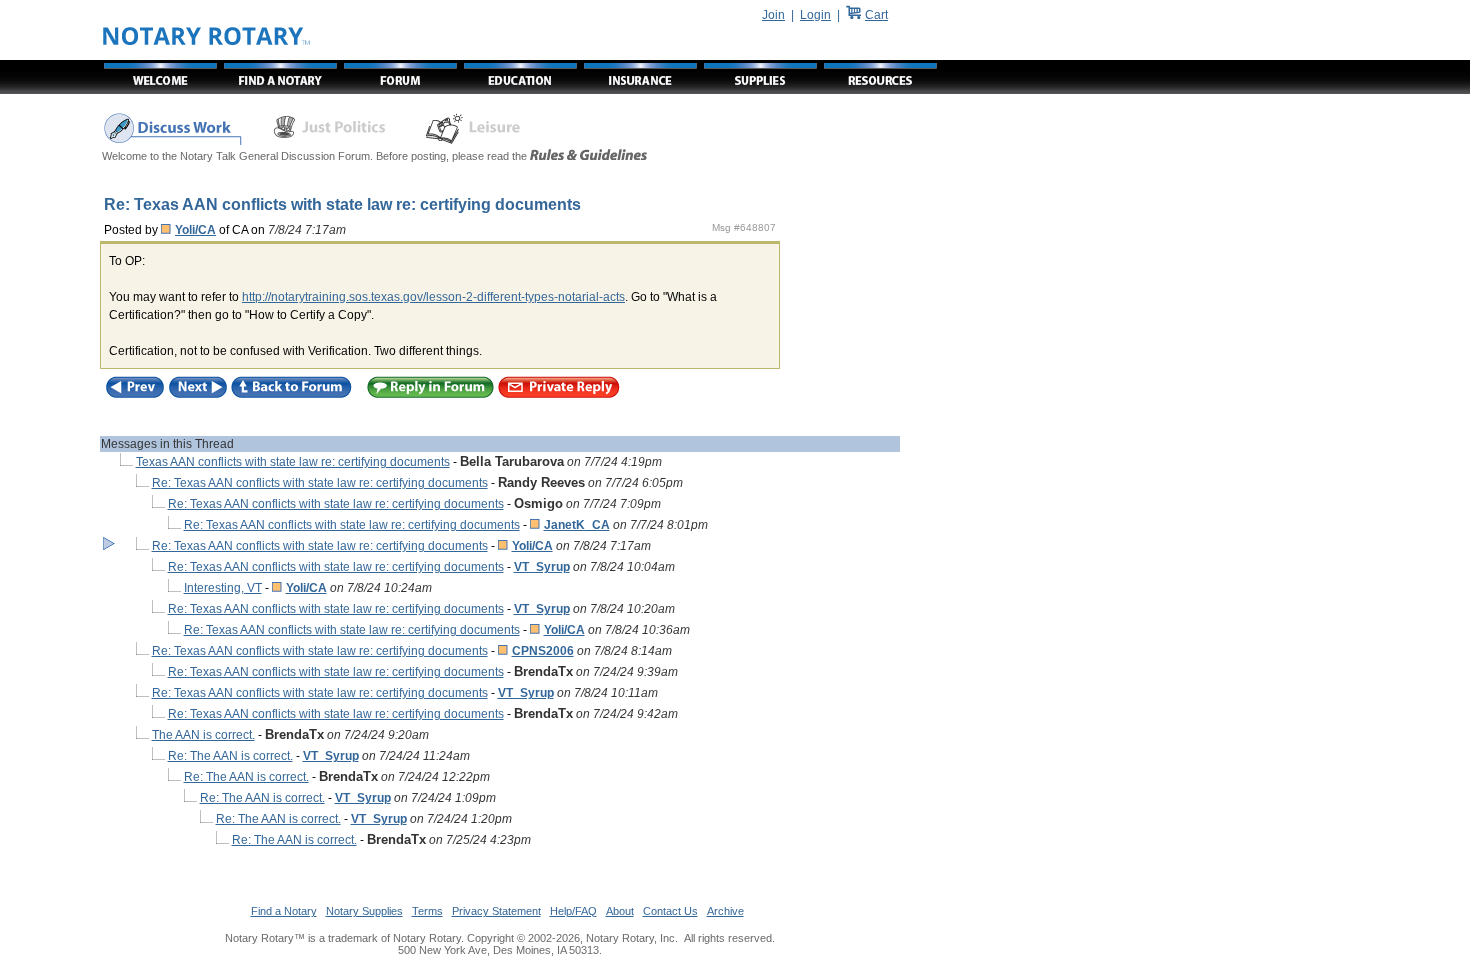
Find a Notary (284, 911)
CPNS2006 (543, 651)
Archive (725, 911)
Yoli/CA (195, 230)
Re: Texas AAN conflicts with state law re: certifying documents (320, 483)
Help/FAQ (573, 911)
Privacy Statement (496, 911)
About (620, 911)
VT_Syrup (542, 567)
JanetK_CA (577, 525)
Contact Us (670, 911)
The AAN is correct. (203, 735)
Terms (427, 911)
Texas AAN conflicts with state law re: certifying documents (293, 462)
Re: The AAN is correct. (230, 756)
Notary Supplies (364, 911)
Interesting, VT (223, 588)
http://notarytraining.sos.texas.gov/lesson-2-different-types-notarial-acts (433, 297)
